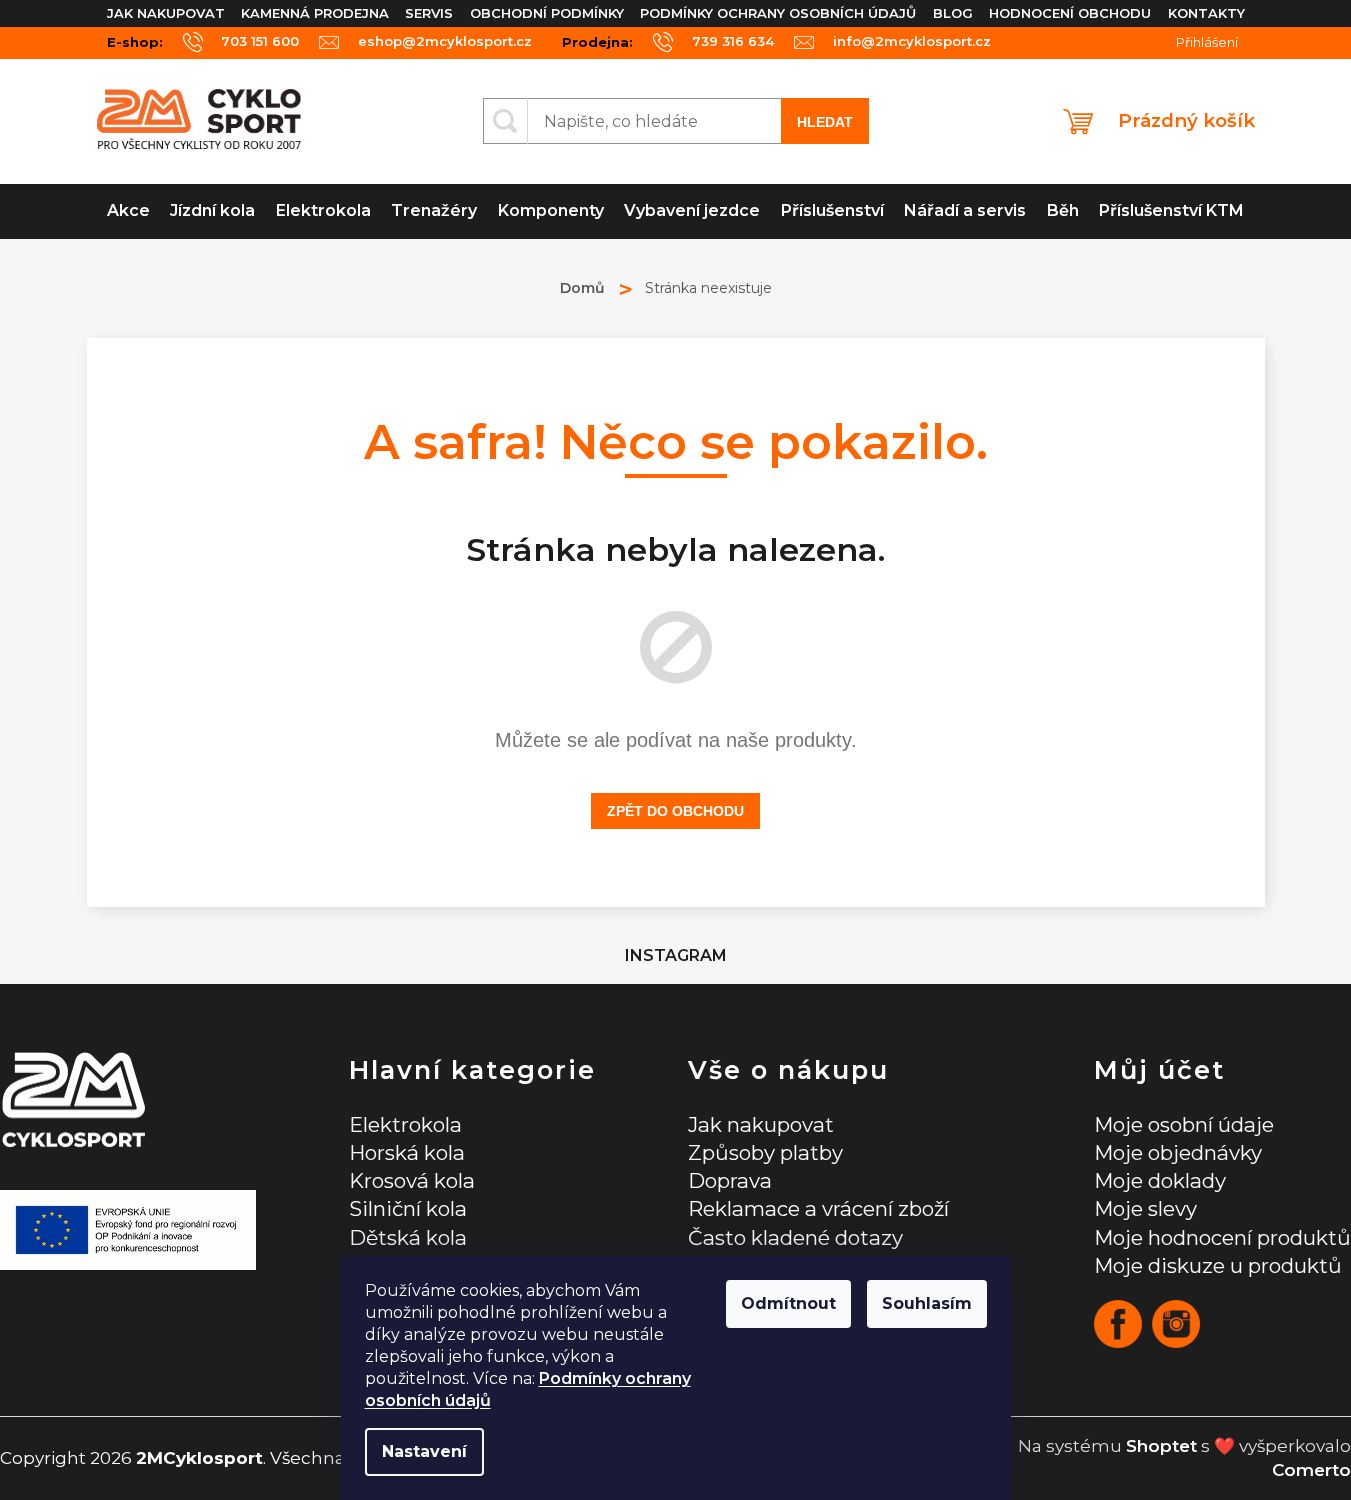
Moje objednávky (1178, 1152)
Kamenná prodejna (315, 13)
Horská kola (407, 1152)
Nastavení (424, 1451)
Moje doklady (1160, 1180)
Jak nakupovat (166, 13)
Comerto (1311, 1470)
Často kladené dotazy (795, 1237)
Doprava (730, 1180)
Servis (429, 13)
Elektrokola (405, 1124)
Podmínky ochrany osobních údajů (778, 13)
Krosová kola (412, 1180)
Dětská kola (408, 1237)
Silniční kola (408, 1208)
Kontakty (1206, 13)
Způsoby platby (765, 1152)
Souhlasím (927, 1303)
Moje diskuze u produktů (1218, 1265)
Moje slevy (1145, 1208)
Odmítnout (788, 1303)
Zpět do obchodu (675, 811)
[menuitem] (129, 211)
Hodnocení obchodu (1070, 13)
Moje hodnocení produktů (1222, 1237)
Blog (953, 13)
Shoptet (1161, 1446)
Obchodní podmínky (547, 13)
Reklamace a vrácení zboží (818, 1208)
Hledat (825, 122)
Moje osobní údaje (1184, 1124)
